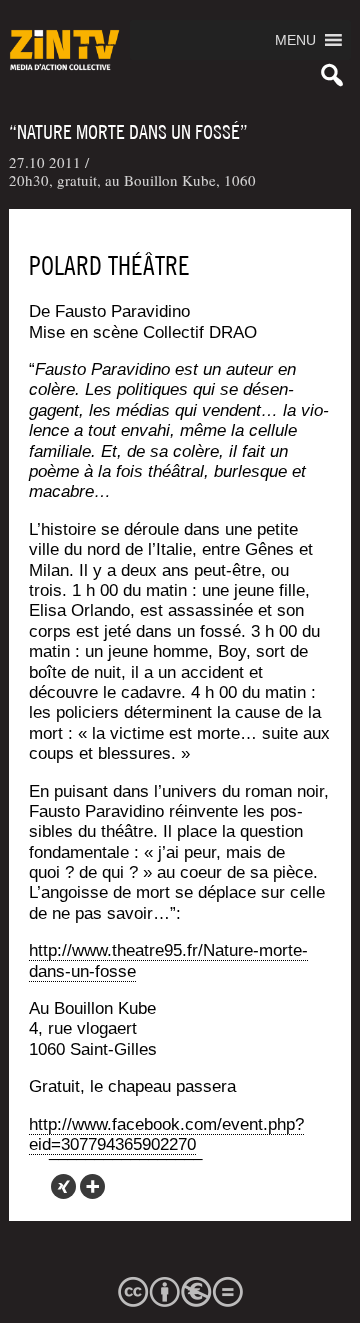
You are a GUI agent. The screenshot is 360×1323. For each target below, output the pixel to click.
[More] (92, 1186)
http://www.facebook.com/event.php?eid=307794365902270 (166, 1134)
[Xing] (63, 1186)
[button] (295, 40)
